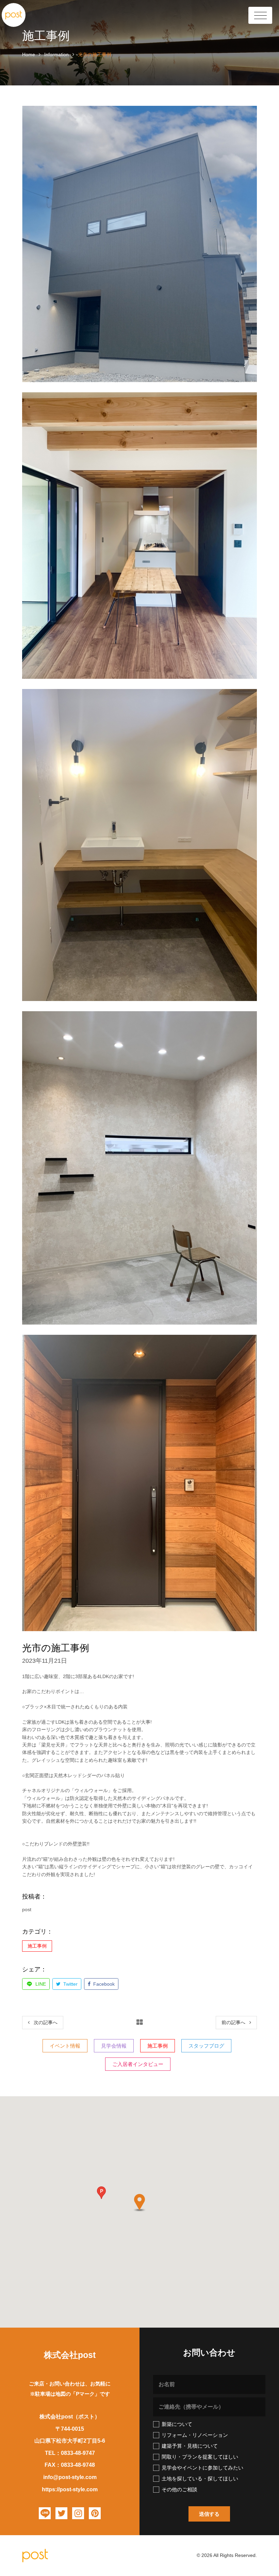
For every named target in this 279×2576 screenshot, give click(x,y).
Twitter (70, 1984)
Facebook (103, 1984)
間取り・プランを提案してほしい (200, 2457)
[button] (101, 2193)
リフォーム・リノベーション (195, 2435)
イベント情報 (65, 2046)
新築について (177, 2424)
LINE (40, 1984)
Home (29, 54)
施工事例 (37, 1946)
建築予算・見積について (190, 2446)
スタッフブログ (206, 2046)
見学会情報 (114, 2046)
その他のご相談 (179, 2489)
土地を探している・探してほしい (200, 2479)
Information (56, 54)
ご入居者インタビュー (138, 2064)
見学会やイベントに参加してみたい (202, 2468)
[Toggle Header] (260, 15)
